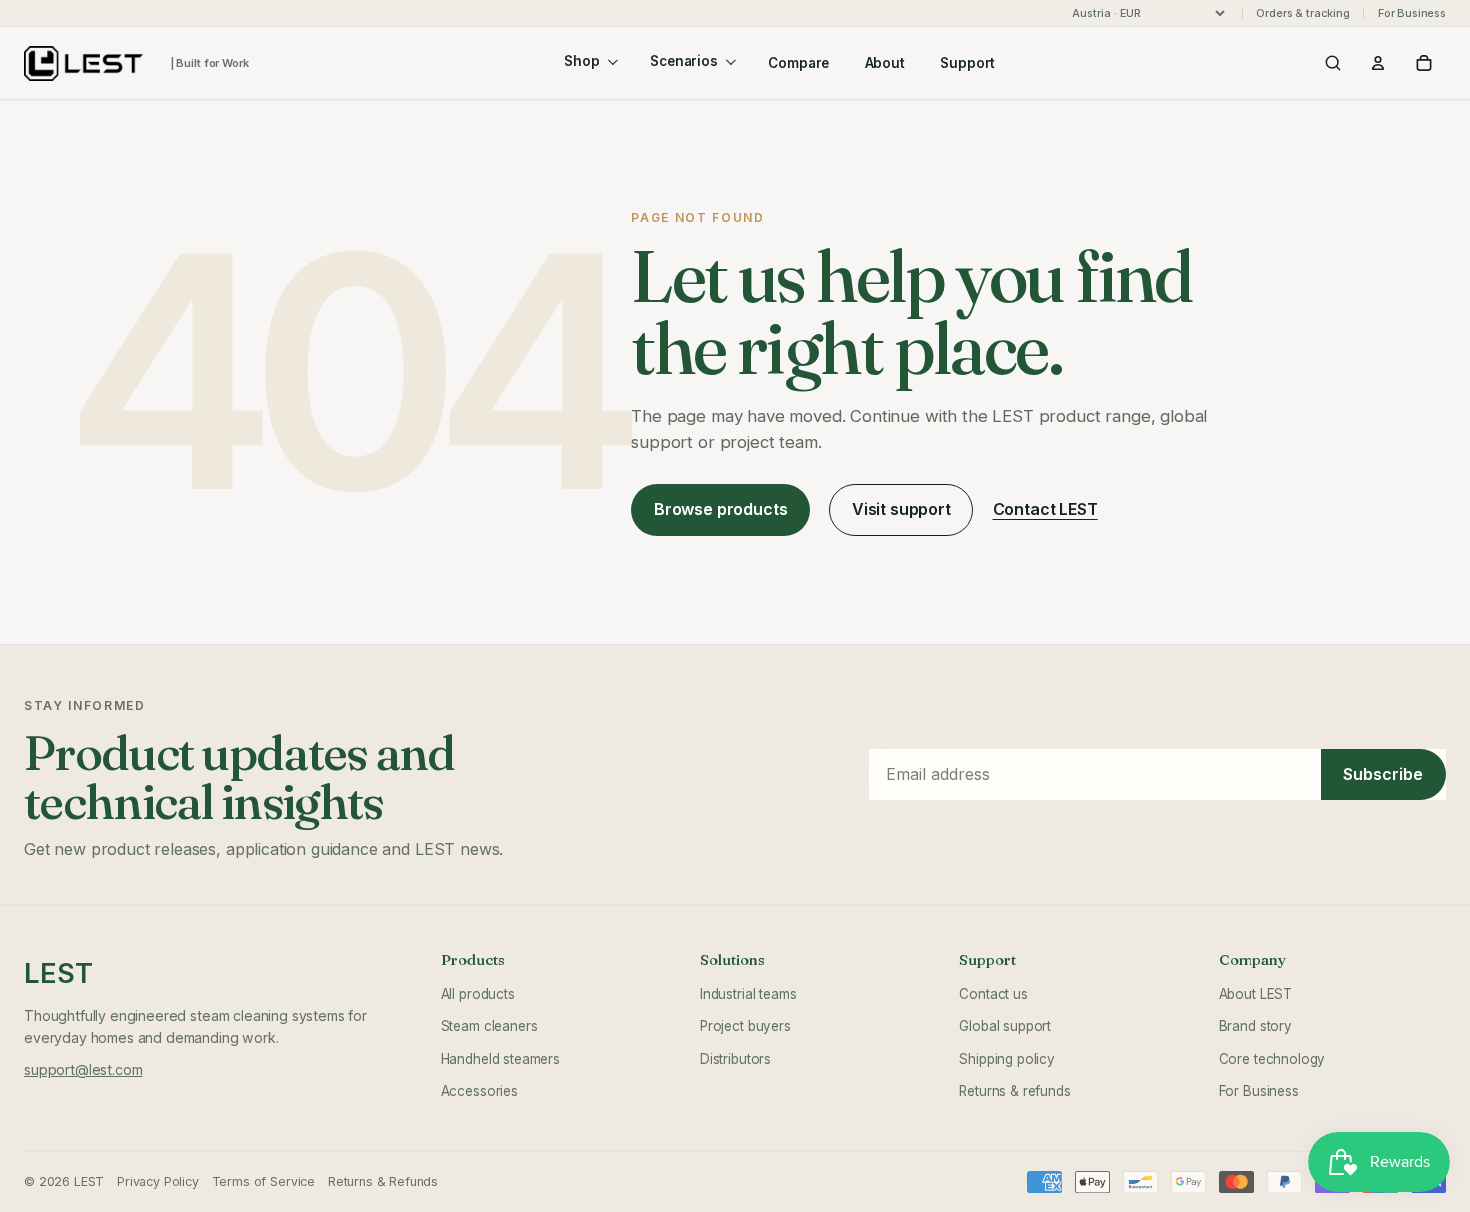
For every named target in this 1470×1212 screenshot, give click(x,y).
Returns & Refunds (383, 1181)
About (885, 63)
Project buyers (745, 1026)
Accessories (479, 1091)
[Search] (1333, 63)
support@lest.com (83, 1069)
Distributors (735, 1059)
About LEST (1255, 994)
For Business (1412, 13)
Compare (798, 63)
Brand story (1255, 1026)
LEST (58, 973)
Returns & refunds (1014, 1091)
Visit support (901, 509)
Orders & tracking (1302, 13)
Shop (581, 61)
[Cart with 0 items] (1424, 63)
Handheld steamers (500, 1059)
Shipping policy (1007, 1059)
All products (478, 994)
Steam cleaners (489, 1026)
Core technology (1272, 1059)
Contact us (993, 994)
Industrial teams (748, 994)
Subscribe (1383, 774)
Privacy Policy (158, 1181)
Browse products (721, 509)
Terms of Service (263, 1181)
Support (967, 63)
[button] (1378, 63)
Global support (1005, 1026)
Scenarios (684, 61)
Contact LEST (1045, 509)
